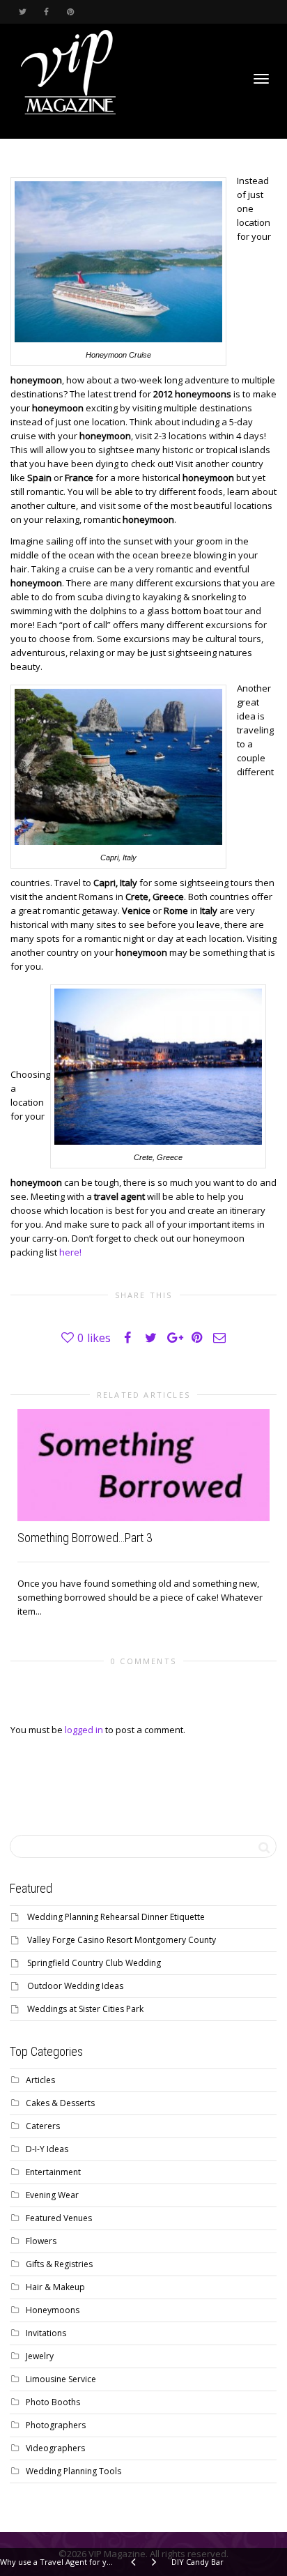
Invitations (46, 2333)
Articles (40, 2080)
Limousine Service (61, 2379)
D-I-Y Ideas (47, 2149)
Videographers (55, 2448)
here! (70, 1252)
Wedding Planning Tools (73, 2471)
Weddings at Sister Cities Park (85, 2009)
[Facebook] (46, 12)
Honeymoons (53, 2310)
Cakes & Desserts (60, 2103)
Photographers (56, 2425)
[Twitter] (23, 12)
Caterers (43, 2126)
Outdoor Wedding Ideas (75, 1986)
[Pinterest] (70, 12)
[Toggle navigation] (261, 79)
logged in (84, 1730)
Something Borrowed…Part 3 (85, 1538)
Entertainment (53, 2172)
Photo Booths (53, 2402)
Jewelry (40, 2356)
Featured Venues (59, 2218)
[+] (143, 1465)
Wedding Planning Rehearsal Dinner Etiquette (116, 1917)
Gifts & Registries (59, 2264)
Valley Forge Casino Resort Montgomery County (122, 1940)
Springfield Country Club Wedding (94, 1963)
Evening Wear (52, 2195)
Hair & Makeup (55, 2287)
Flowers (41, 2241)
